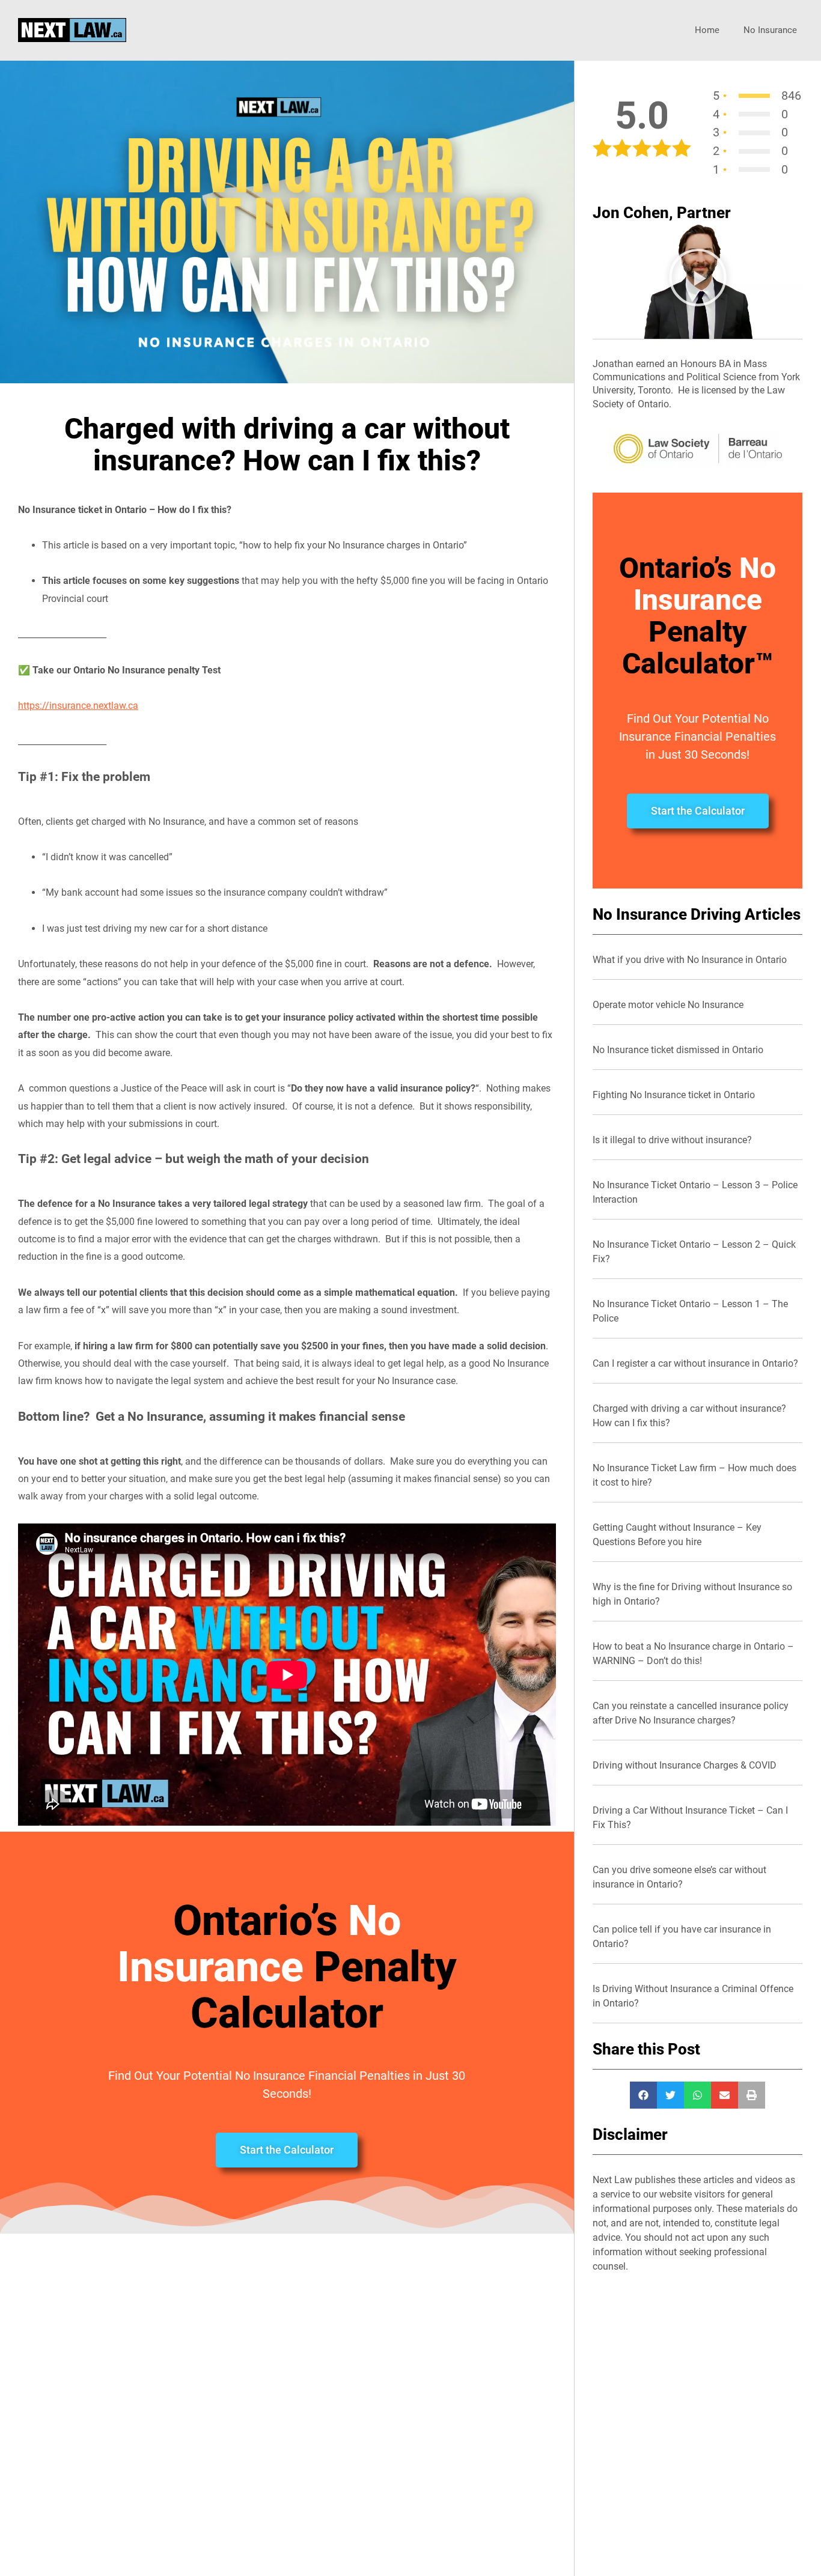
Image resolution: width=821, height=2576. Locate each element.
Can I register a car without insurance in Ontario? (695, 1363)
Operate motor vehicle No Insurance (668, 1005)
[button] (698, 280)
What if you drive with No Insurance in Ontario (690, 960)
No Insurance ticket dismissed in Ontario (678, 1050)
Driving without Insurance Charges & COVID (685, 1765)
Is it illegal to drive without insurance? (672, 1140)
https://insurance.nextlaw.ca (78, 706)
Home (707, 30)
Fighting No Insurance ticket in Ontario (674, 1095)
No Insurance (770, 30)
